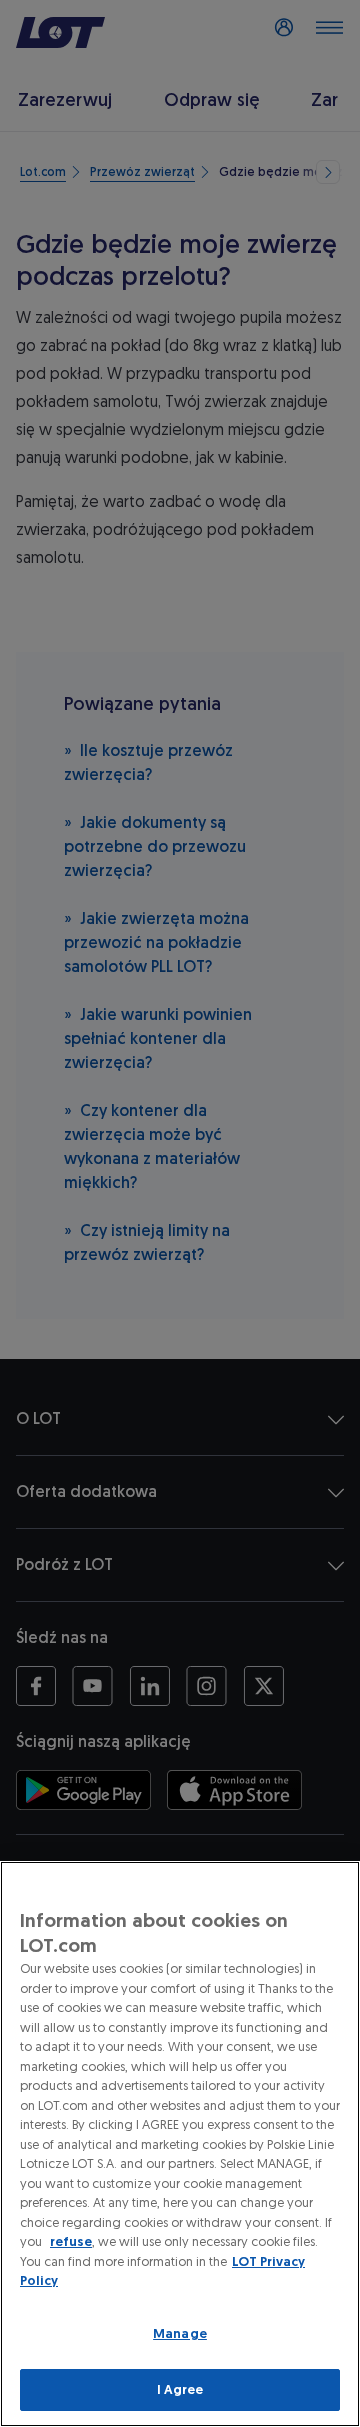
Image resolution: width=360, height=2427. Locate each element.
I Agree (180, 2389)
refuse (71, 2241)
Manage (180, 2333)
